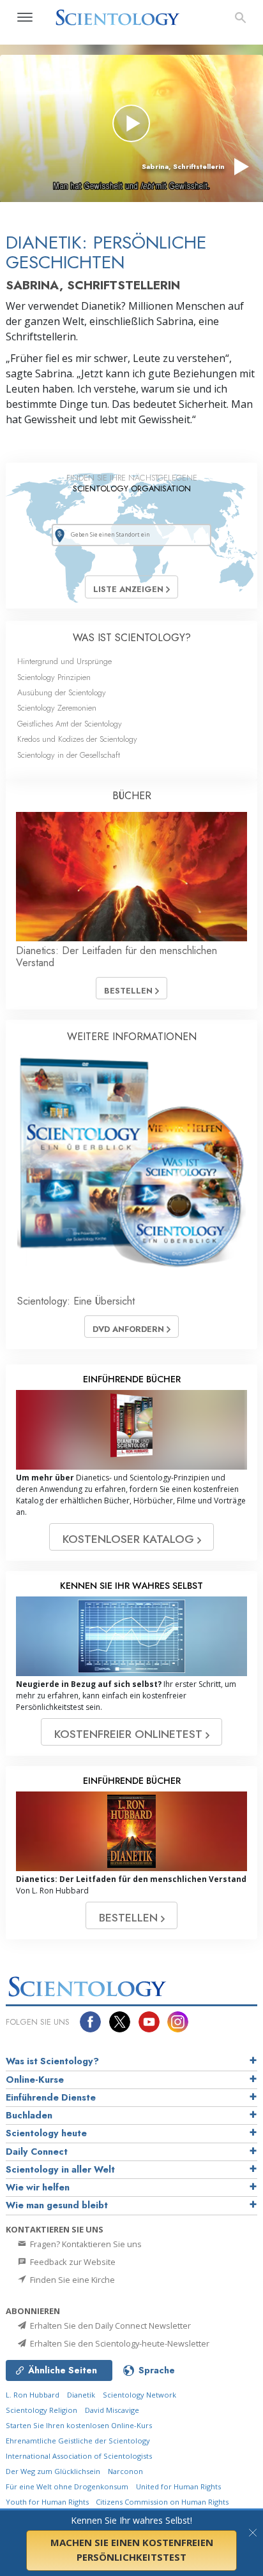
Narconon (125, 2471)
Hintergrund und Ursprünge (64, 661)
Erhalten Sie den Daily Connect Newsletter (109, 2326)
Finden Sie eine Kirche (71, 2280)
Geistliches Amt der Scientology (70, 724)
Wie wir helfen (38, 2187)
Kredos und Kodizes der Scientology (77, 739)
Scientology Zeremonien (57, 708)
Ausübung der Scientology (62, 692)
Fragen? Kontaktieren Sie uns (85, 2244)
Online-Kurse (35, 2080)
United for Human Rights (178, 2486)
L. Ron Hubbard (33, 2395)
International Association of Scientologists (79, 2456)
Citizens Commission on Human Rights (162, 2502)
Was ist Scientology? (52, 2061)
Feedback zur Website (72, 2262)
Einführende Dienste (51, 2097)
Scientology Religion (41, 2410)
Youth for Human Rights (48, 2502)
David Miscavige (112, 2410)
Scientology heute (46, 2133)
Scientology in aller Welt (60, 2169)
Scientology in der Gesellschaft (69, 755)
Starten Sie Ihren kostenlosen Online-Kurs (79, 2425)
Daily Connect (37, 2152)
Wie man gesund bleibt (57, 2205)
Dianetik (81, 2395)
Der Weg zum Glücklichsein (53, 2471)
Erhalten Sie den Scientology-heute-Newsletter (119, 2343)
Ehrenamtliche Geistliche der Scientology (78, 2441)
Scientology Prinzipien (54, 677)
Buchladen (29, 2115)
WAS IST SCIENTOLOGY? (132, 638)
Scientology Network (139, 2395)
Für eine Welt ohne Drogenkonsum (67, 2486)
